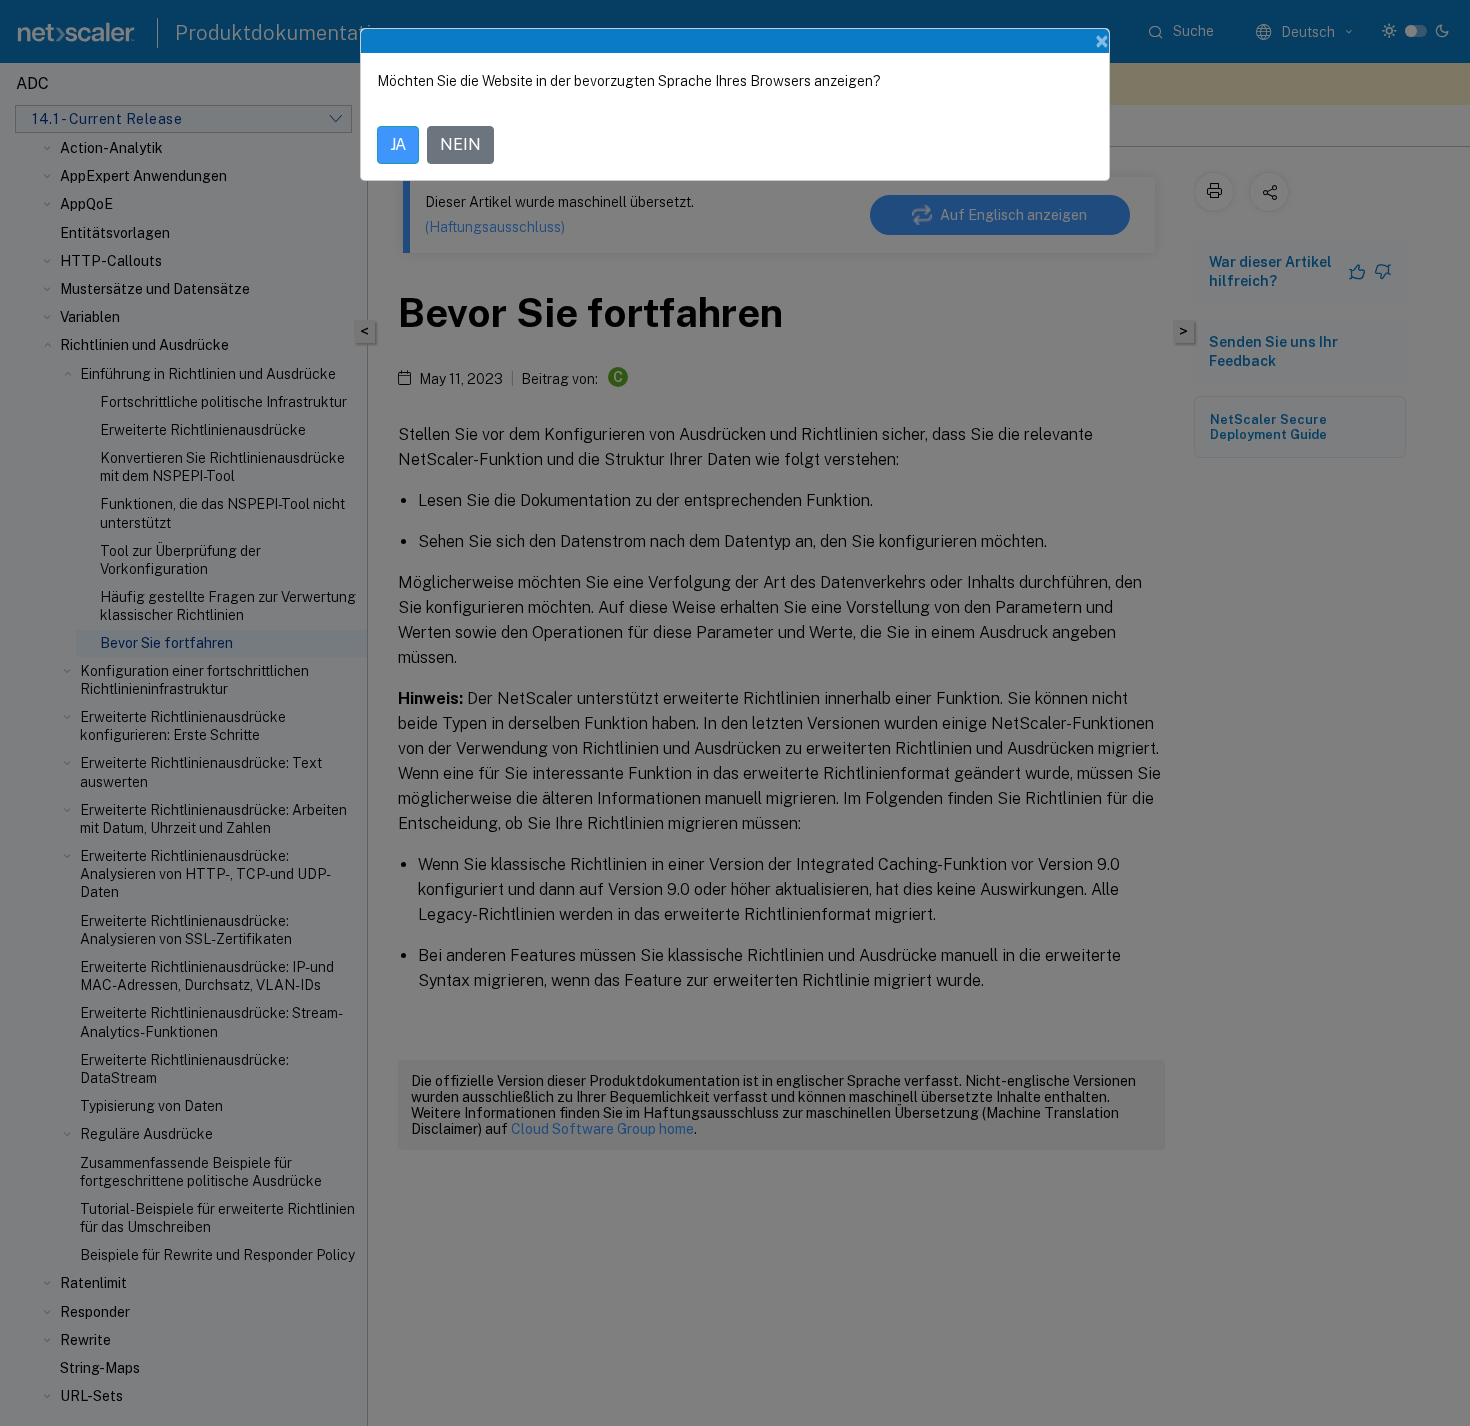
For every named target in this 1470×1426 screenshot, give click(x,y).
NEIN (460, 144)
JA (398, 144)
